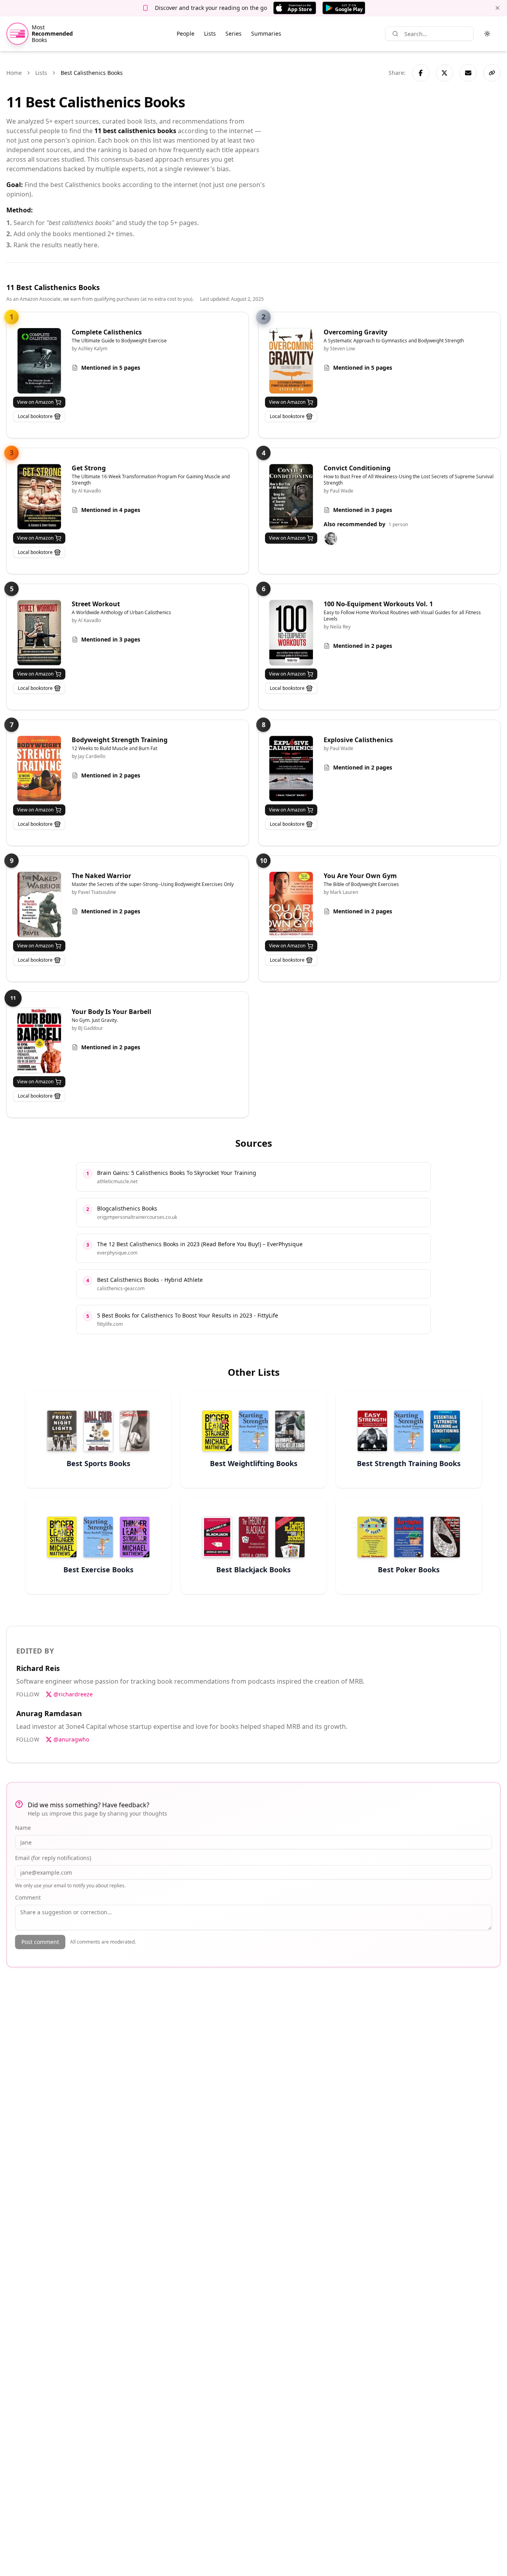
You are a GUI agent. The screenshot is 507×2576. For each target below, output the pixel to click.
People (186, 33)
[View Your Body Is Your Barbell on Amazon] (39, 1040)
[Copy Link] (492, 73)
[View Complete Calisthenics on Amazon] (39, 361)
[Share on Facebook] (421, 73)
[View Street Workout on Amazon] (39, 633)
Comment (28, 1897)
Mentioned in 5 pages (111, 368)
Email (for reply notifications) (53, 1858)
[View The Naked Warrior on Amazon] (39, 904)
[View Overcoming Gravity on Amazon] (291, 361)
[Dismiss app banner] (497, 8)
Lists (210, 33)
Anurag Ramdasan (49, 1713)
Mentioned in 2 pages (363, 646)
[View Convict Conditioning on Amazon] (291, 497)
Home (14, 73)
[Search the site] (395, 34)
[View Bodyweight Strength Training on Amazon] (39, 769)
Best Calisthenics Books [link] (92, 73)
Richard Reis (38, 1668)
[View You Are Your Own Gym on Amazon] (291, 904)
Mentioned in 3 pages (363, 510)
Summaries (266, 33)
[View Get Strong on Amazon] (39, 497)
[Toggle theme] (487, 34)
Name (23, 1828)
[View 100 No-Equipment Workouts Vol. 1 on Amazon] (291, 633)
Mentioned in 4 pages (111, 510)
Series (233, 33)
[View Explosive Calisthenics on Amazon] (291, 769)
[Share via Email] (468, 73)
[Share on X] (444, 73)
